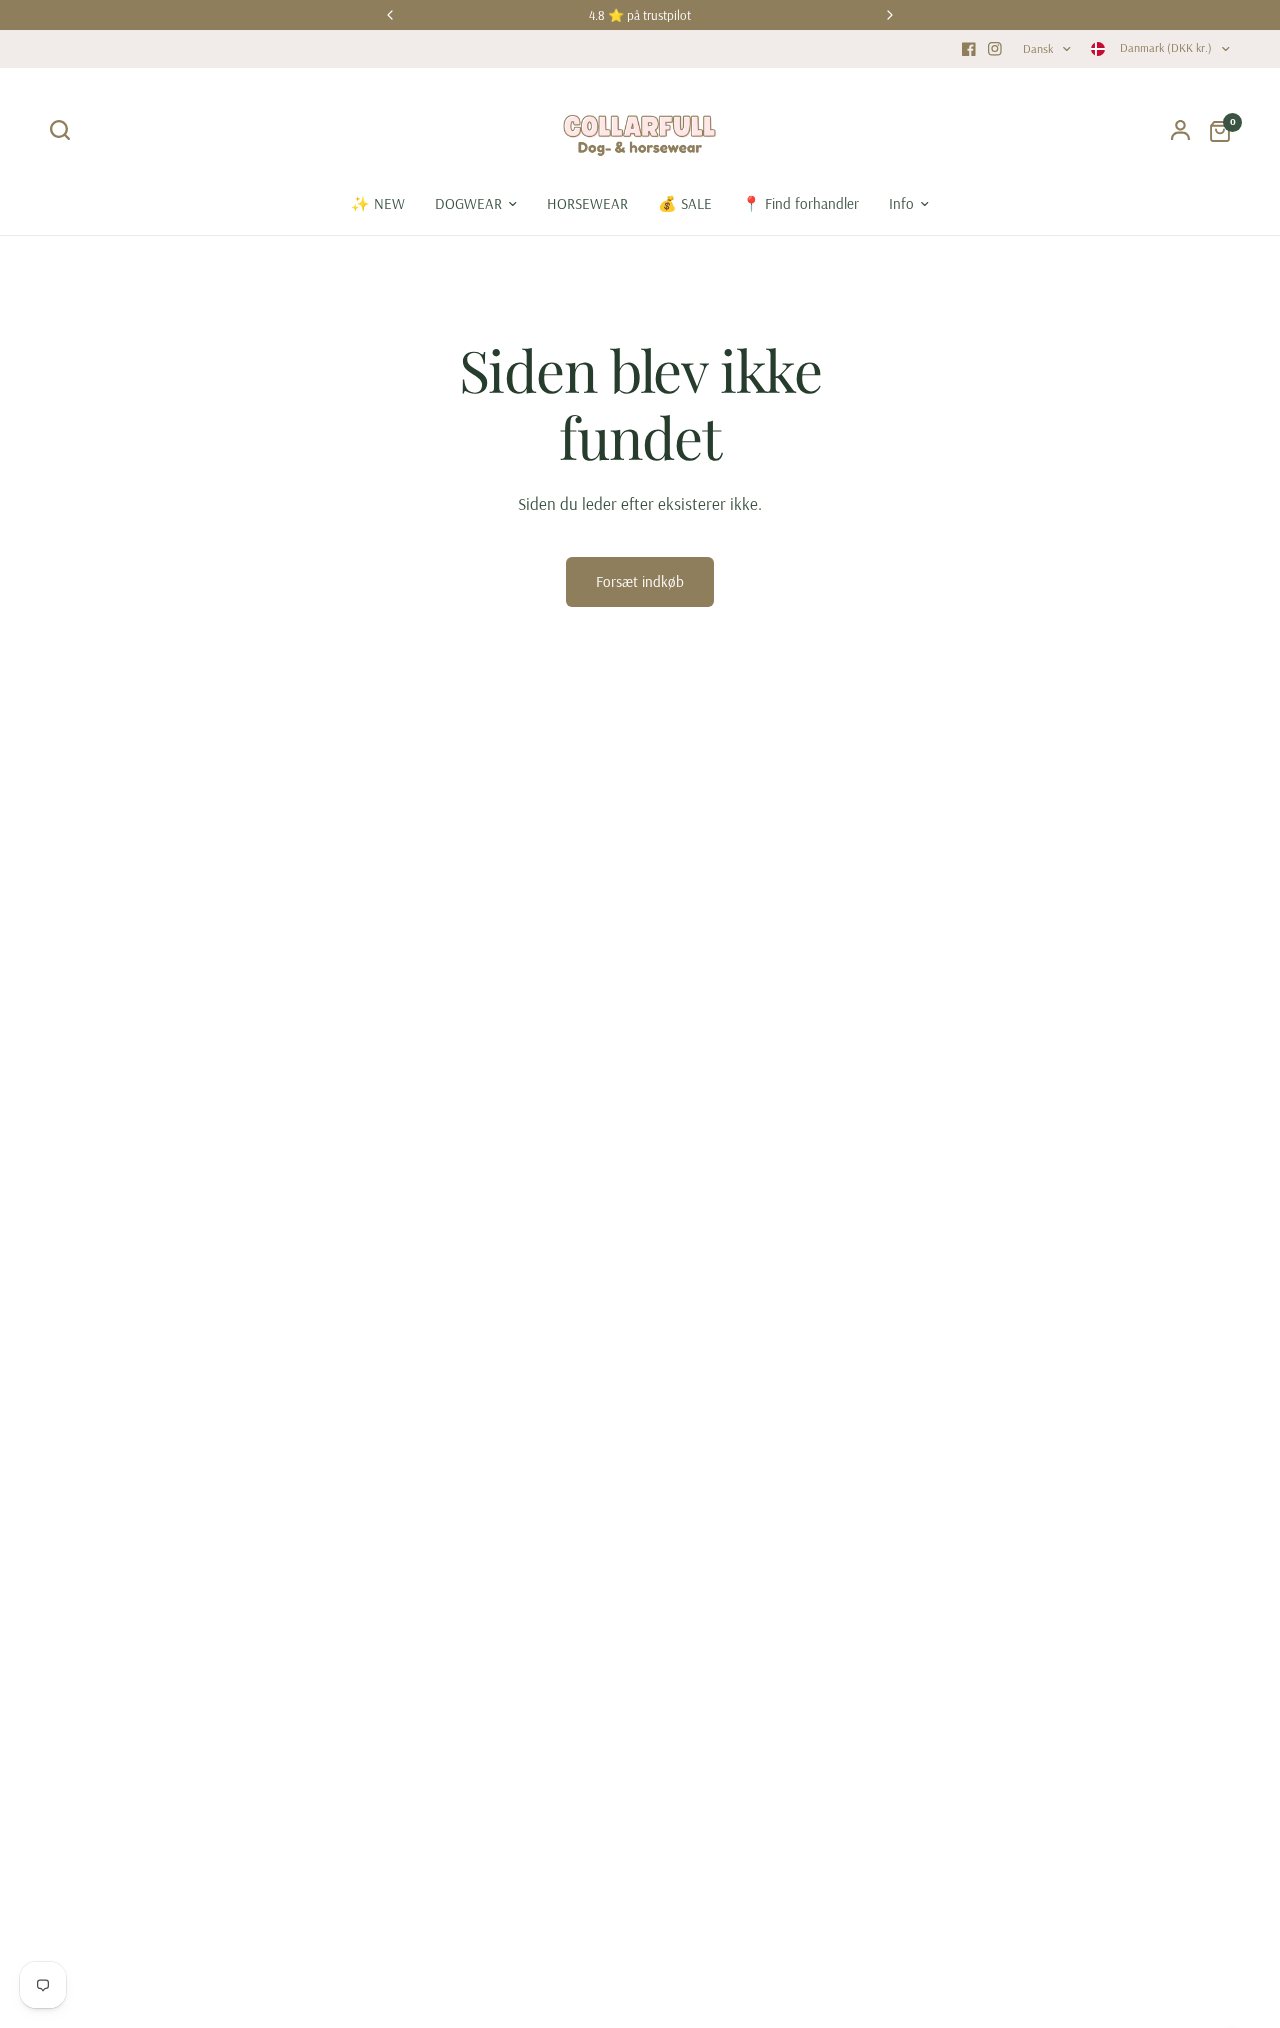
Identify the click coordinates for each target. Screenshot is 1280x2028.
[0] (1215, 130)
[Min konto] (1180, 130)
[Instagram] (995, 49)
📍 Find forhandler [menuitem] (800, 203)
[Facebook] (969, 49)
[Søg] (65, 130)
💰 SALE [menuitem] (685, 203)
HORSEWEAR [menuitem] (587, 203)
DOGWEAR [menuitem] (468, 203)
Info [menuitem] (901, 203)
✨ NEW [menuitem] (378, 203)
